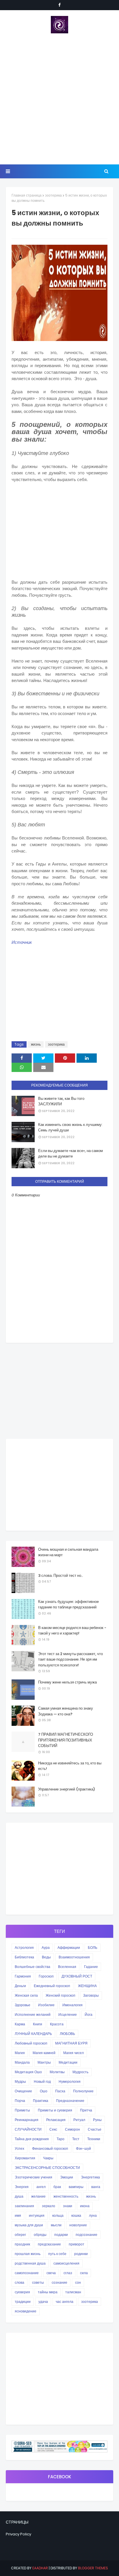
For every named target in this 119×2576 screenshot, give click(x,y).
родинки (81, 2254)
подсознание (87, 2235)
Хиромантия (25, 2158)
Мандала (22, 2062)
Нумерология (70, 2081)
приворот (77, 2244)
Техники (94, 2139)
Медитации (68, 2062)
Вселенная (67, 1967)
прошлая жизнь (28, 2254)
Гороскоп (46, 1976)
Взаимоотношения (74, 1957)
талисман (73, 2292)
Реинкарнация (27, 2120)
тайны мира (48, 2292)
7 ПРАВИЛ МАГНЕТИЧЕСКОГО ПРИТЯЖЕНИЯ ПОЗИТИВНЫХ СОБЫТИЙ (66, 1740)
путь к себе (57, 2254)
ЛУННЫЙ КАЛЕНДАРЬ (33, 2034)
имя (18, 2215)
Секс (53, 2129)
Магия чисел (74, 2053)
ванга (96, 2187)
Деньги (20, 1986)
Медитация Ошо (28, 2072)
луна (93, 2215)
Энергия (22, 2187)
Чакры (48, 2158)
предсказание (49, 2244)
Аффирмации (69, 1948)
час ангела (65, 2302)
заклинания (24, 2206)
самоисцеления (66, 2263)
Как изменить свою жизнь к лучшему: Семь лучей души (70, 1128)
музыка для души (29, 2225)
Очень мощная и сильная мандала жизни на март (68, 1552)
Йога (89, 2014)
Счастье (95, 2129)
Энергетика (90, 2177)
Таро (61, 2139)
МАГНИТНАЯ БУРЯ (71, 2043)
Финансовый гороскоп (50, 2148)
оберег (20, 2235)
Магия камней (44, 2053)
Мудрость (80, 2072)
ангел (41, 2187)
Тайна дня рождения (32, 2139)
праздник (22, 2244)
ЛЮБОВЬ (67, 2034)
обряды (40, 2235)
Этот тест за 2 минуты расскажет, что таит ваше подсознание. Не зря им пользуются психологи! (70, 1659)
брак (57, 2187)
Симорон (72, 2129)
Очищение (23, 2091)
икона (85, 2206)
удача (43, 2302)
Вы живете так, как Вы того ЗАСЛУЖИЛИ (61, 1101)
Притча (86, 2110)
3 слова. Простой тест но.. (61, 1575)
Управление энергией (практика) (67, 1789)
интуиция (37, 2215)
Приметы (22, 2110)
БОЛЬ (93, 1948)
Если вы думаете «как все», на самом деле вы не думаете (70, 1154)
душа (19, 2196)
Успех (19, 2148)
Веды (46, 1957)
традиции (23, 2302)
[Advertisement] (59, 99)
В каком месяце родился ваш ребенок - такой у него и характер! (72, 1631)
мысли (56, 2225)
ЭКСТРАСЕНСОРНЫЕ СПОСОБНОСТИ (47, 2168)
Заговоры (91, 1995)
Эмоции (67, 2177)
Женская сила (26, 1995)
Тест (76, 2139)
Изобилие (46, 2005)
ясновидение (26, 2311)
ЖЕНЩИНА (87, 1986)
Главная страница (27, 195)
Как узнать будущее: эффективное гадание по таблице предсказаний (68, 1604)
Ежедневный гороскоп (52, 1986)
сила (84, 2273)
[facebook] (59, 5)
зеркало (49, 2206)
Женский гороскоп (61, 1995)
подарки (61, 2235)
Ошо (44, 2091)
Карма (20, 2024)
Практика (41, 2101)
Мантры (44, 2062)
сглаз (68, 2273)
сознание (59, 2282)
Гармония (23, 1976)
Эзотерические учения (34, 2177)
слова (19, 2282)
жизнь (36, 1044)
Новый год (42, 2081)
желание (38, 2196)
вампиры (76, 2187)
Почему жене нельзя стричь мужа (67, 1682)
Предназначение (70, 2101)
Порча (20, 2101)
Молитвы (57, 2072)
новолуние (78, 2225)
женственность (66, 2196)
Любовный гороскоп (31, 2043)
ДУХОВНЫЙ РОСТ (77, 1976)
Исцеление (68, 2014)
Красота (57, 2024)
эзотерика (53, 195)
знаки (68, 2206)
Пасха (60, 2091)
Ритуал (79, 2120)
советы (38, 2282)
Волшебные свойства (32, 1967)
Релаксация (56, 2120)
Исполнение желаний (33, 2014)
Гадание (91, 1967)
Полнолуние (83, 2091)
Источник (22, 942)
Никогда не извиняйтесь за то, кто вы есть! (70, 1766)
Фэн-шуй (83, 2148)
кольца (58, 2215)
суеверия (22, 2292)
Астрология (24, 1948)
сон (78, 2282)
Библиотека (24, 1957)
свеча (51, 2273)
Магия (20, 2053)
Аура (46, 1948)
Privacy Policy (18, 2534)
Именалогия (72, 2005)
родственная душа (30, 2263)
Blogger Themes (93, 2568)
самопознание (27, 2273)
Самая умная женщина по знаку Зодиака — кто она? (66, 1711)
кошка (76, 2215)
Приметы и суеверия (55, 2110)
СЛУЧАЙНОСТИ (28, 2129)
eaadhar (40, 2568)
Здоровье (23, 2005)
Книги (38, 2024)
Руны (97, 2120)
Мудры (20, 2081)
